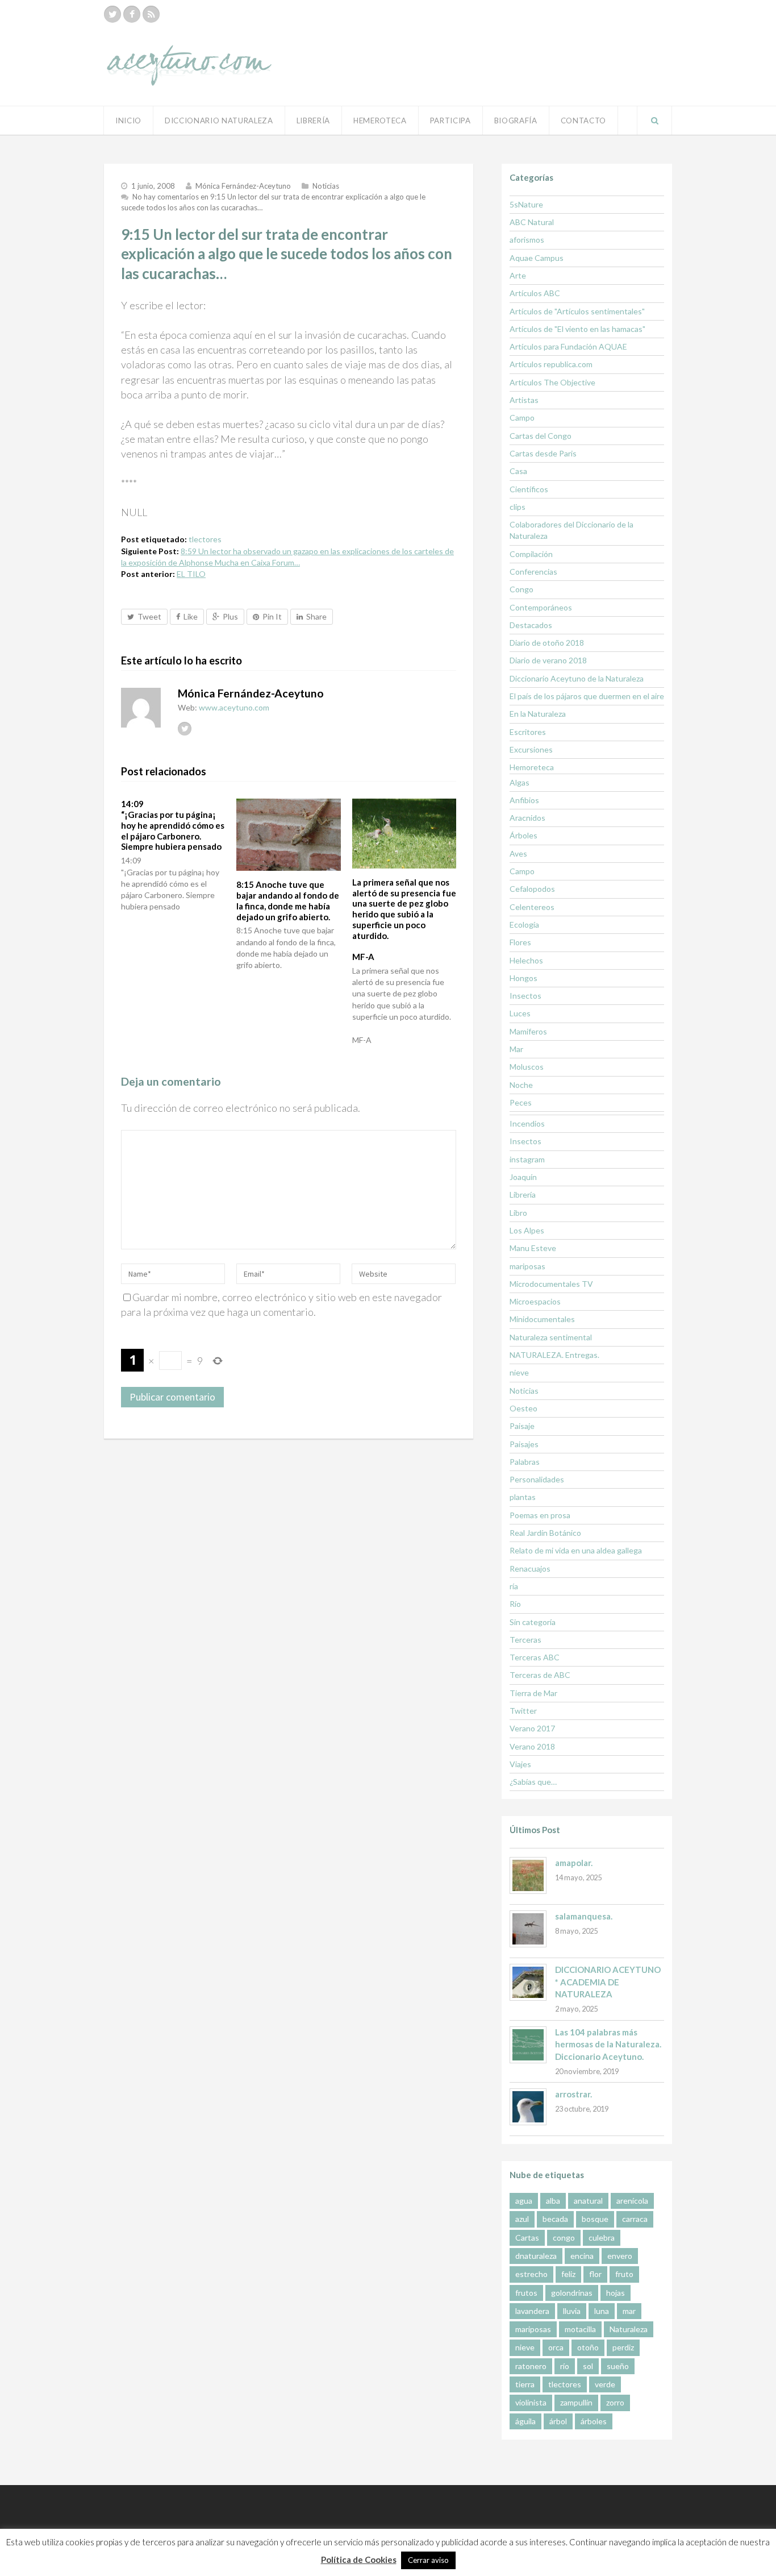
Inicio (128, 121)
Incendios (527, 1123)
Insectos (525, 996)
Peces (521, 1102)
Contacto (583, 121)
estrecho (531, 2274)
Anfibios (524, 800)
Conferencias (533, 572)
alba (553, 2201)
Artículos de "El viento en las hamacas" (577, 329)
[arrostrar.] (528, 2107)
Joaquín (523, 1177)
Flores (520, 942)
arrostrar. (573, 2094)
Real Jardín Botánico (545, 1533)
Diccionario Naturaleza (219, 121)
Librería (313, 121)
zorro (615, 2402)
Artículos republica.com (551, 364)
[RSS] (151, 14)
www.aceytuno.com (234, 707)
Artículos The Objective (552, 382)
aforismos (527, 240)
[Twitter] (112, 14)
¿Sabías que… (533, 1782)
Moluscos (527, 1067)
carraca (635, 2219)
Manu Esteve (533, 1248)
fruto (624, 2274)
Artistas (524, 400)
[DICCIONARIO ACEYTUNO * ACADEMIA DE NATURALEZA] (528, 1982)
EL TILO (191, 574)
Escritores (528, 732)
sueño (618, 2366)
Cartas (527, 2238)
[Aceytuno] (189, 53)
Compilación (531, 554)
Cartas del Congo (541, 436)
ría (514, 1586)
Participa (450, 121)
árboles (594, 2421)
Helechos (526, 960)
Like (191, 616)
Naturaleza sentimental (551, 1337)
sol (588, 2366)
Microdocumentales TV (551, 1284)
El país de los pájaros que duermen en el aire (587, 696)
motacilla (580, 2329)
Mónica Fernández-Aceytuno (243, 186)
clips (518, 507)
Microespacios (535, 1301)
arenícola (632, 2201)
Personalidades (537, 1479)
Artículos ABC (535, 293)
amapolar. (574, 1863)
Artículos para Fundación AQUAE (568, 346)
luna (602, 2311)
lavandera (532, 2311)
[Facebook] (132, 14)
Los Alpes (527, 1230)
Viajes (520, 1764)
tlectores (205, 539)
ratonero (531, 2366)
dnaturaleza (536, 2256)
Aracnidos (527, 818)
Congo (521, 589)
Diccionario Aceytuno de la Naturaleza (577, 678)
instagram (527, 1159)
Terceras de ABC (540, 1675)
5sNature (526, 204)
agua (524, 2201)
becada (555, 2219)
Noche (521, 1085)
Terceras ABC (535, 1657)
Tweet (149, 616)
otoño (588, 2347)
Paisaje (522, 1426)
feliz (568, 2274)
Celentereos (532, 907)
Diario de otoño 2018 (547, 643)
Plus (230, 616)
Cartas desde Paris (543, 453)
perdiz (623, 2347)
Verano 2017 (532, 1728)
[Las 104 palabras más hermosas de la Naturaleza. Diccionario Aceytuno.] (528, 2045)
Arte (518, 275)
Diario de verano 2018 (548, 660)
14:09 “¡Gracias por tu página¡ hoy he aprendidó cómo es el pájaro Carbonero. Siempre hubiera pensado (173, 825)
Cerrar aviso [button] (428, 2560)
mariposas (527, 1266)
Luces (520, 1013)
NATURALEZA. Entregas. (554, 1355)
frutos (526, 2293)
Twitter (523, 1711)
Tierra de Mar (533, 1693)
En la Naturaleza (538, 714)
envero (620, 2256)
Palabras (525, 1462)
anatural (588, 2201)
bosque (595, 2219)
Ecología (524, 925)
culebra (602, 2238)
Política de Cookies (359, 2560)
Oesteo (523, 1408)
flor (595, 2274)
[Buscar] (654, 121)
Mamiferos (528, 1031)
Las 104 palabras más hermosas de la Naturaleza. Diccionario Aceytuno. (608, 2044)
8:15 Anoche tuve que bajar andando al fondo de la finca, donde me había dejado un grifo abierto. (288, 900)
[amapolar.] (528, 1875)
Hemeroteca (380, 121)
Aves (518, 853)
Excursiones (531, 749)
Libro (518, 1213)
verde (605, 2384)
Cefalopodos (532, 889)
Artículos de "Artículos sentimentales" (577, 311)
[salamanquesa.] (528, 1929)
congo (564, 2238)
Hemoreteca (532, 767)
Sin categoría (533, 1622)
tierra (525, 2384)
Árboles (523, 835)
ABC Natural (532, 222)
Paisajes (524, 1444)
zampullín (576, 2402)
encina (582, 2256)
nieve (519, 1372)
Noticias (326, 186)
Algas (520, 782)
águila (525, 2421)
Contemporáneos (541, 607)
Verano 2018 (532, 1746)
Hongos (523, 978)
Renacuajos (530, 1569)
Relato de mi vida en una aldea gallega (576, 1550)
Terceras (525, 1640)
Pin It (272, 616)
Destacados (531, 625)
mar (629, 2311)
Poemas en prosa (540, 1515)
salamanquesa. (584, 1916)
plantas (523, 1497)
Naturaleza (629, 2329)
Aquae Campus (537, 258)
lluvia (572, 2311)
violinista (531, 2402)
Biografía (516, 121)
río (565, 2366)
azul (522, 2219)
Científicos (529, 489)
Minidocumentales (542, 1319)
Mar (516, 1049)
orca (556, 2347)
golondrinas (572, 2293)
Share (316, 616)
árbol (558, 2421)
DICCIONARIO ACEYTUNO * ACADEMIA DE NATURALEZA (608, 1982)
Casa (518, 471)
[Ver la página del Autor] (141, 708)
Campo (522, 417)
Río (515, 1604)
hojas (616, 2293)
